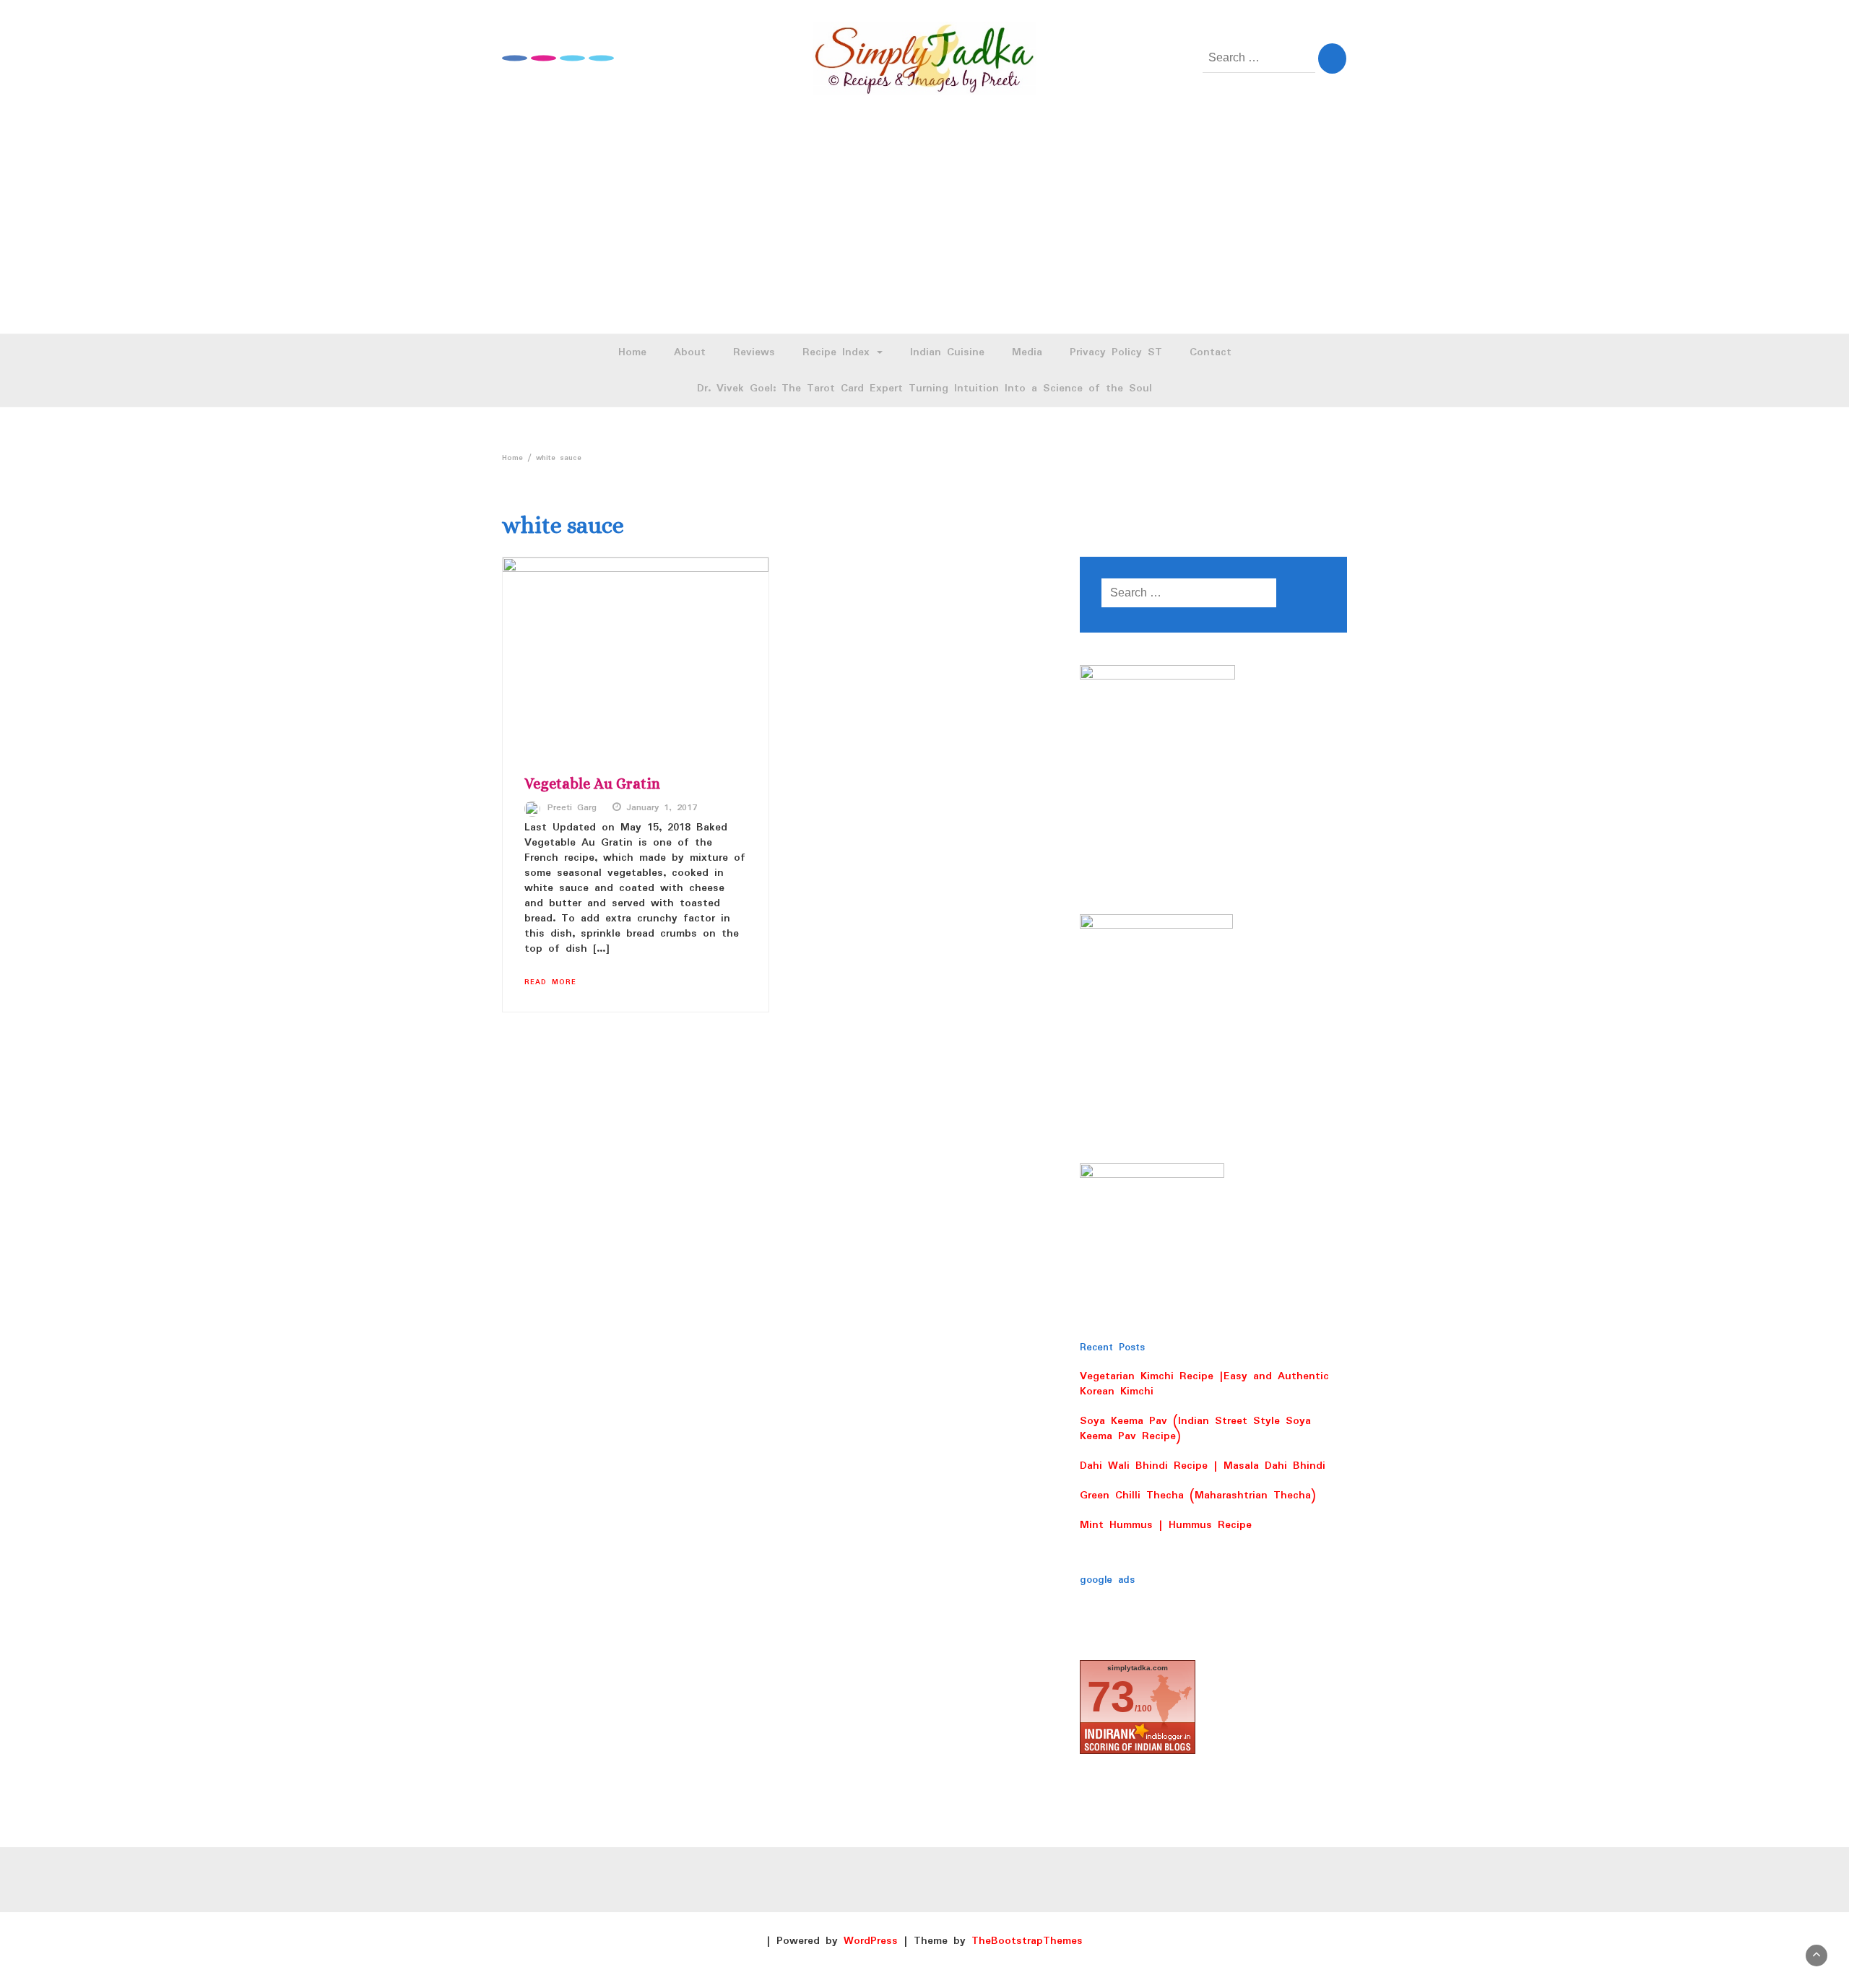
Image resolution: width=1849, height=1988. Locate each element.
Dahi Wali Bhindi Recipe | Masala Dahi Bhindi (1203, 1466)
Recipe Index (839, 352)
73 (1111, 1697)
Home (632, 352)
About (690, 352)
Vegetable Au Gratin (592, 784)
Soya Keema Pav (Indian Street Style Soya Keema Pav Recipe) (1195, 1429)
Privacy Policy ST (1116, 352)
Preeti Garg (572, 808)
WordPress (871, 1941)
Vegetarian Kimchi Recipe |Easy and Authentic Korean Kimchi (1204, 1384)
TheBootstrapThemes (1027, 1941)
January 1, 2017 (662, 808)
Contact (1211, 352)
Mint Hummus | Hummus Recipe (1166, 1525)
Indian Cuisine (947, 352)
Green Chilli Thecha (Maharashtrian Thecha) (1198, 1496)
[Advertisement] (924, 225)
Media (1027, 352)
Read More (550, 982)
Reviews (754, 352)
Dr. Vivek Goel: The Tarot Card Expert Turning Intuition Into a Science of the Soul (924, 389)
